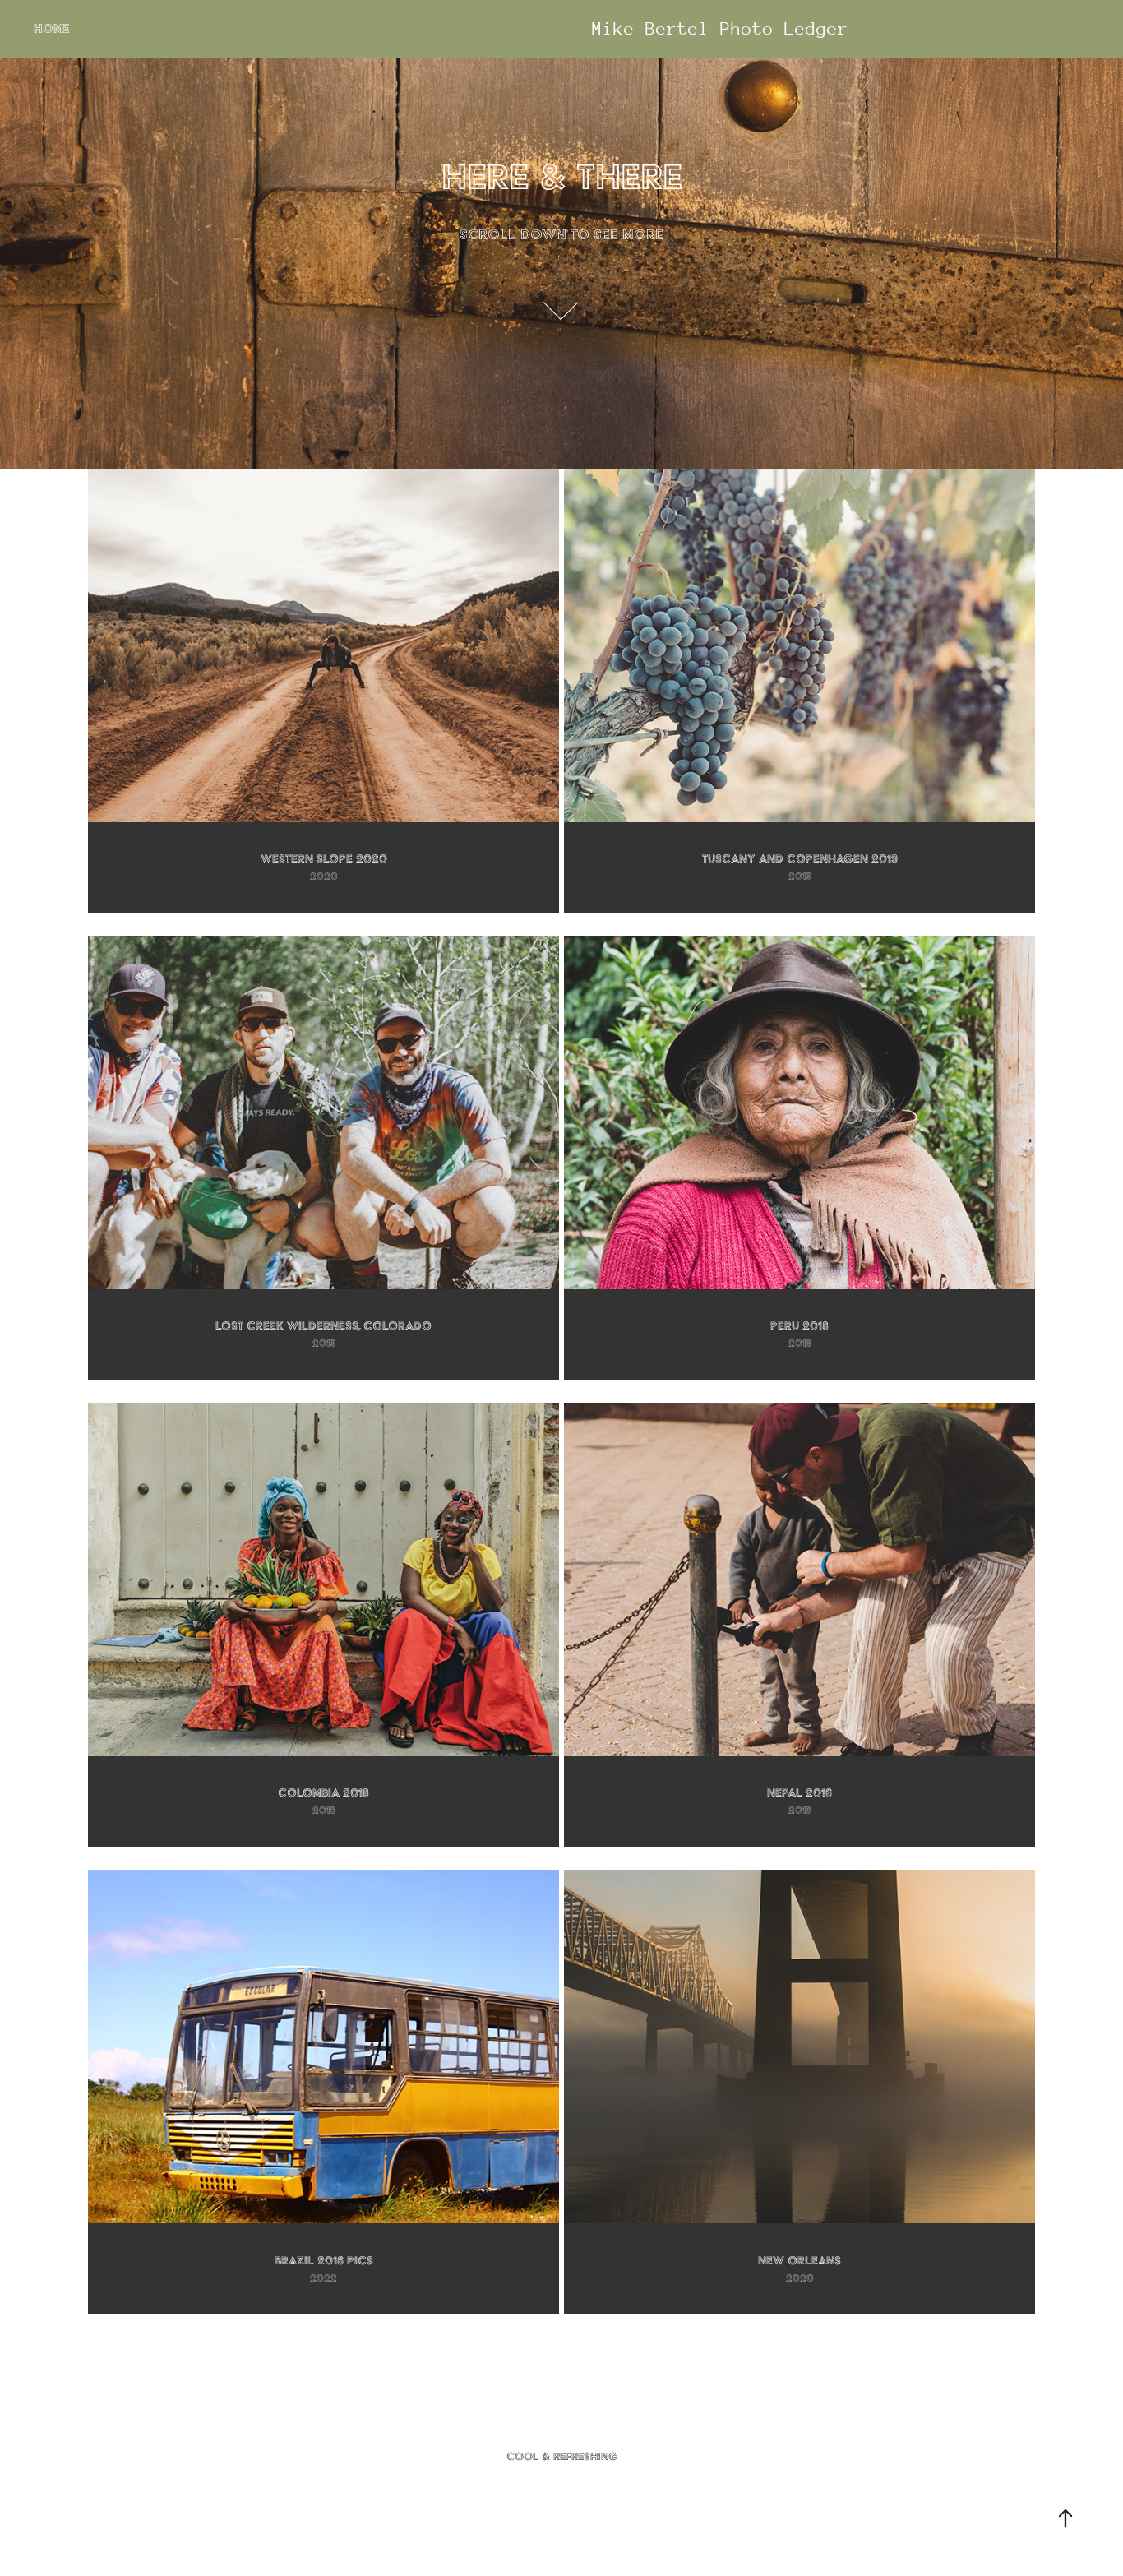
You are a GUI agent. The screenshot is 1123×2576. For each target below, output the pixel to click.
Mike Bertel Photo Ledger (720, 29)
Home (51, 29)
